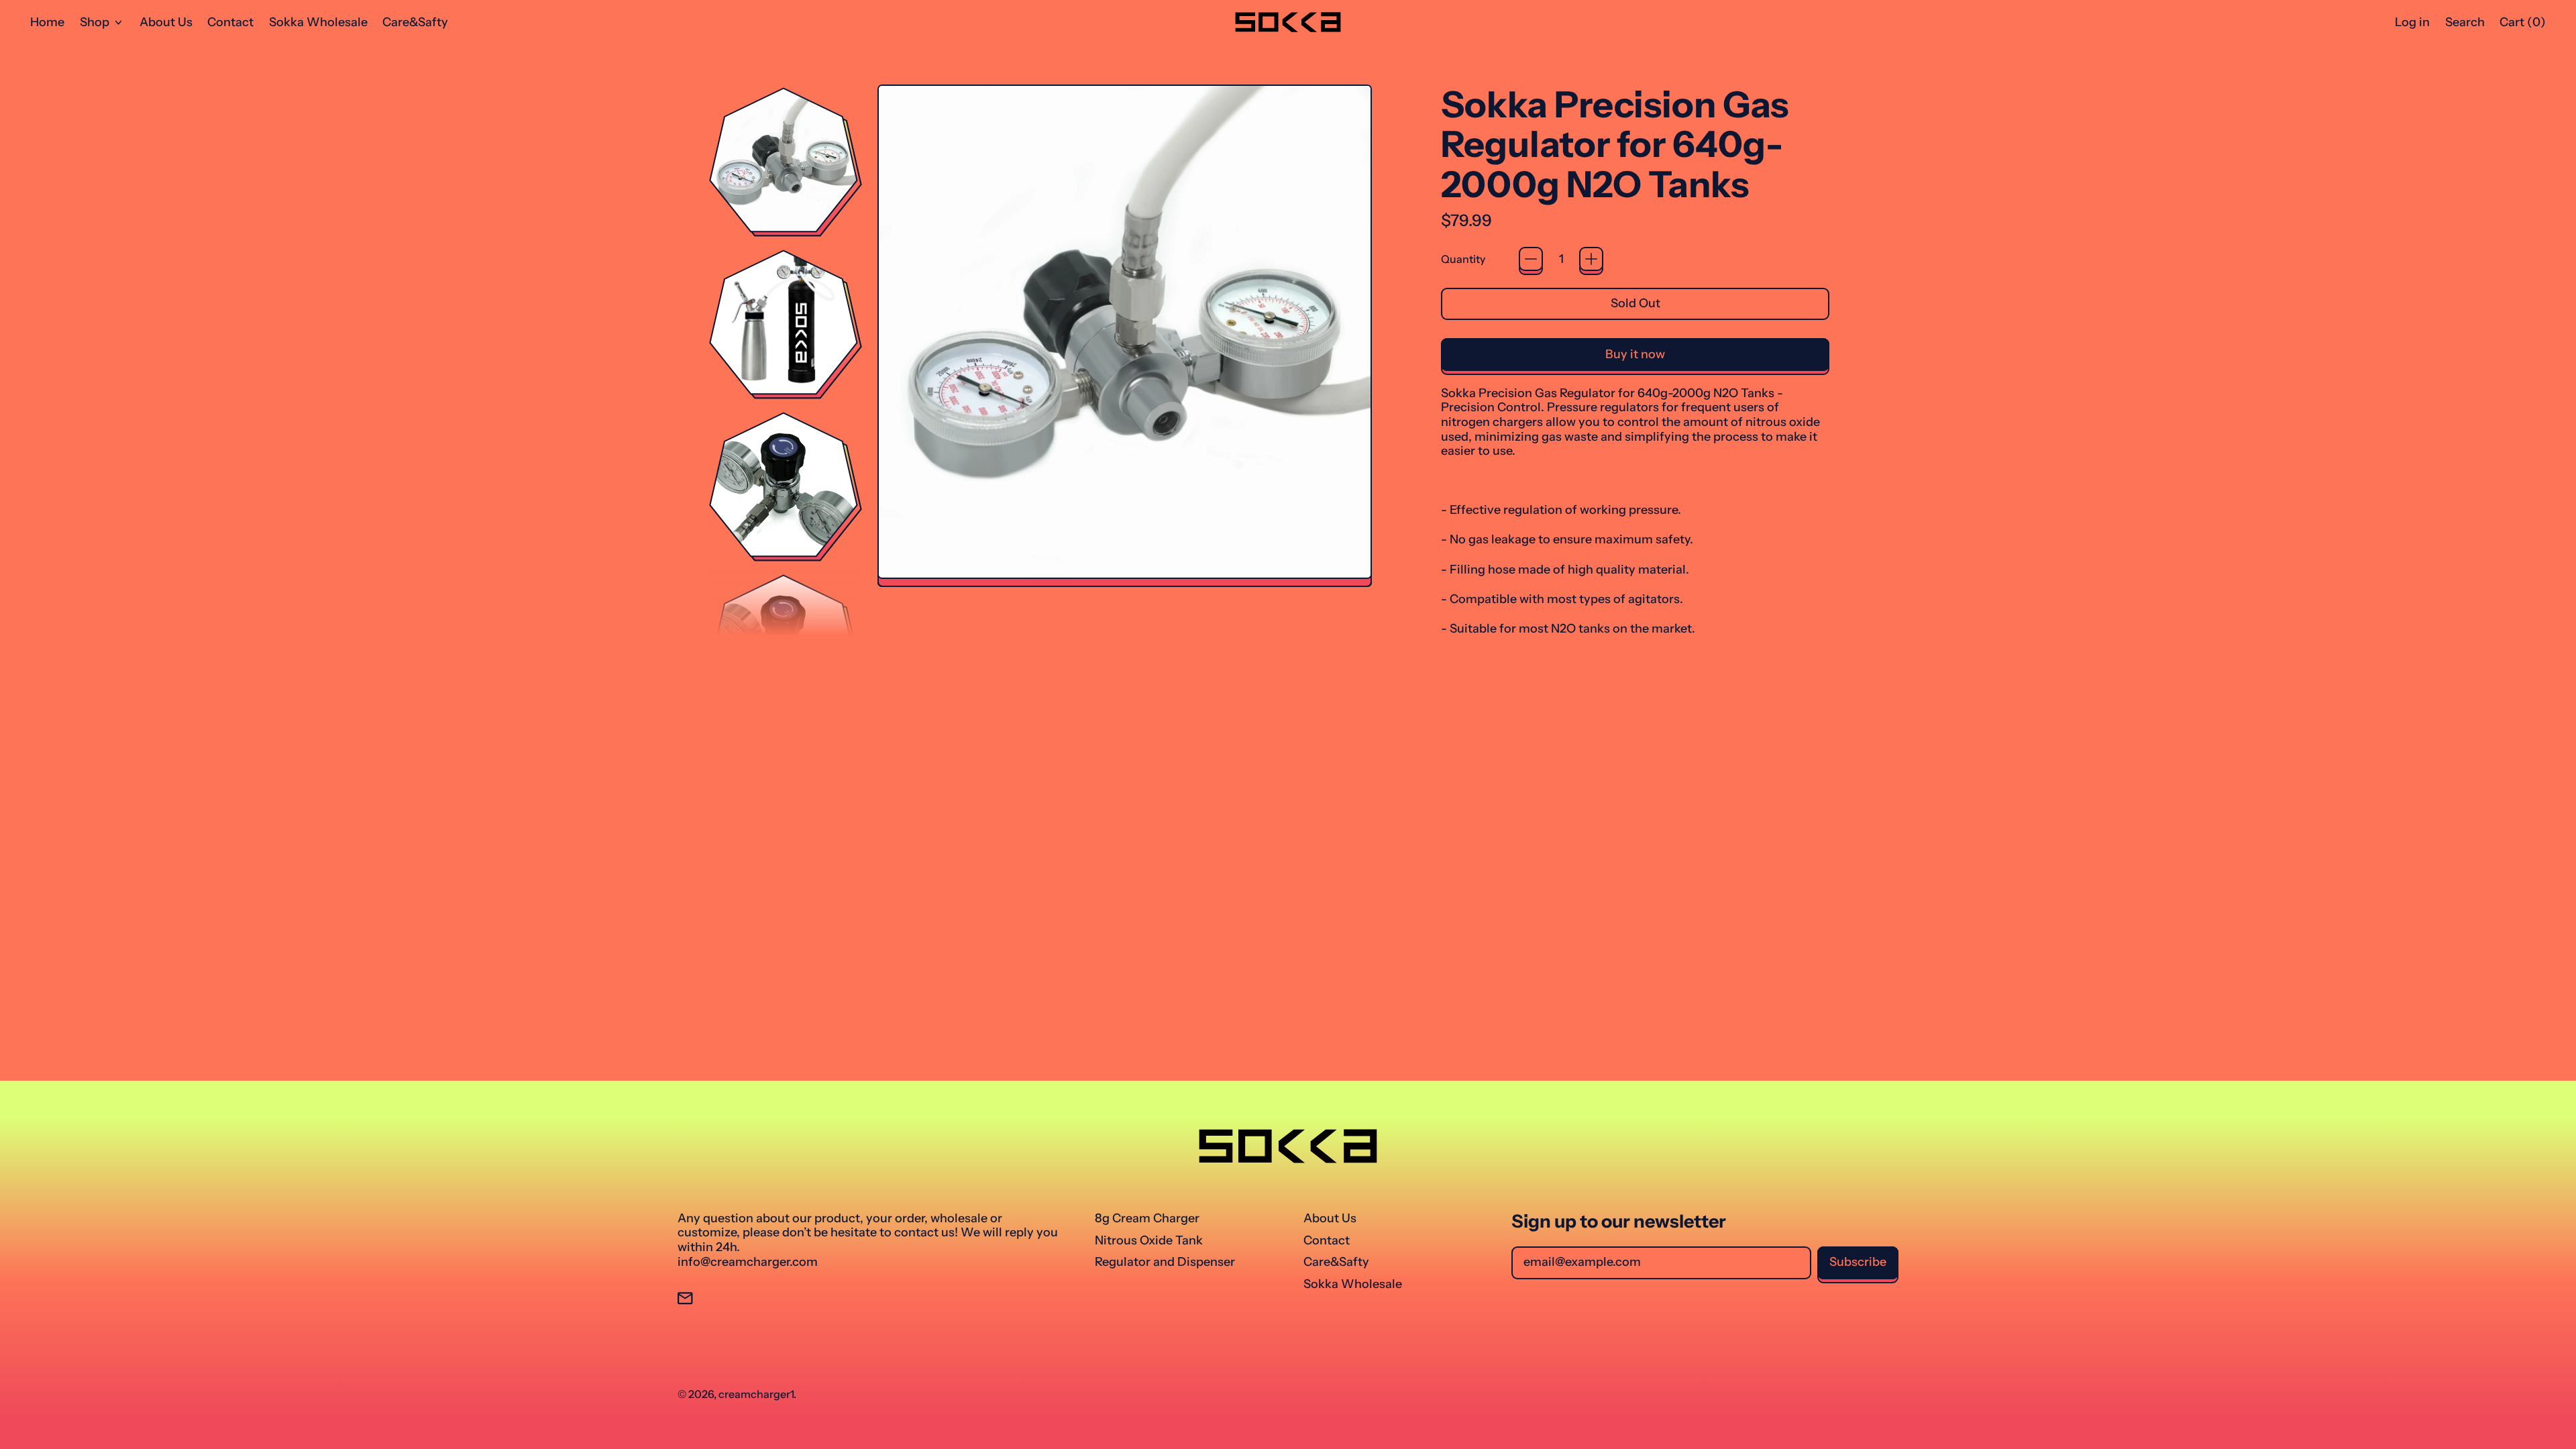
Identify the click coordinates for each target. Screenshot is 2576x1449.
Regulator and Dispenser (1165, 1262)
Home (47, 22)
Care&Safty (415, 22)
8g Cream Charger (1147, 1218)
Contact (230, 22)
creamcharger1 (756, 1394)
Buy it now (1635, 354)
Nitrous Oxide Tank (1149, 1240)
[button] (2465, 22)
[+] (1591, 259)
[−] (1531, 259)
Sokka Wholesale (318, 22)
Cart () (2522, 25)
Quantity (1463, 259)
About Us (166, 22)
